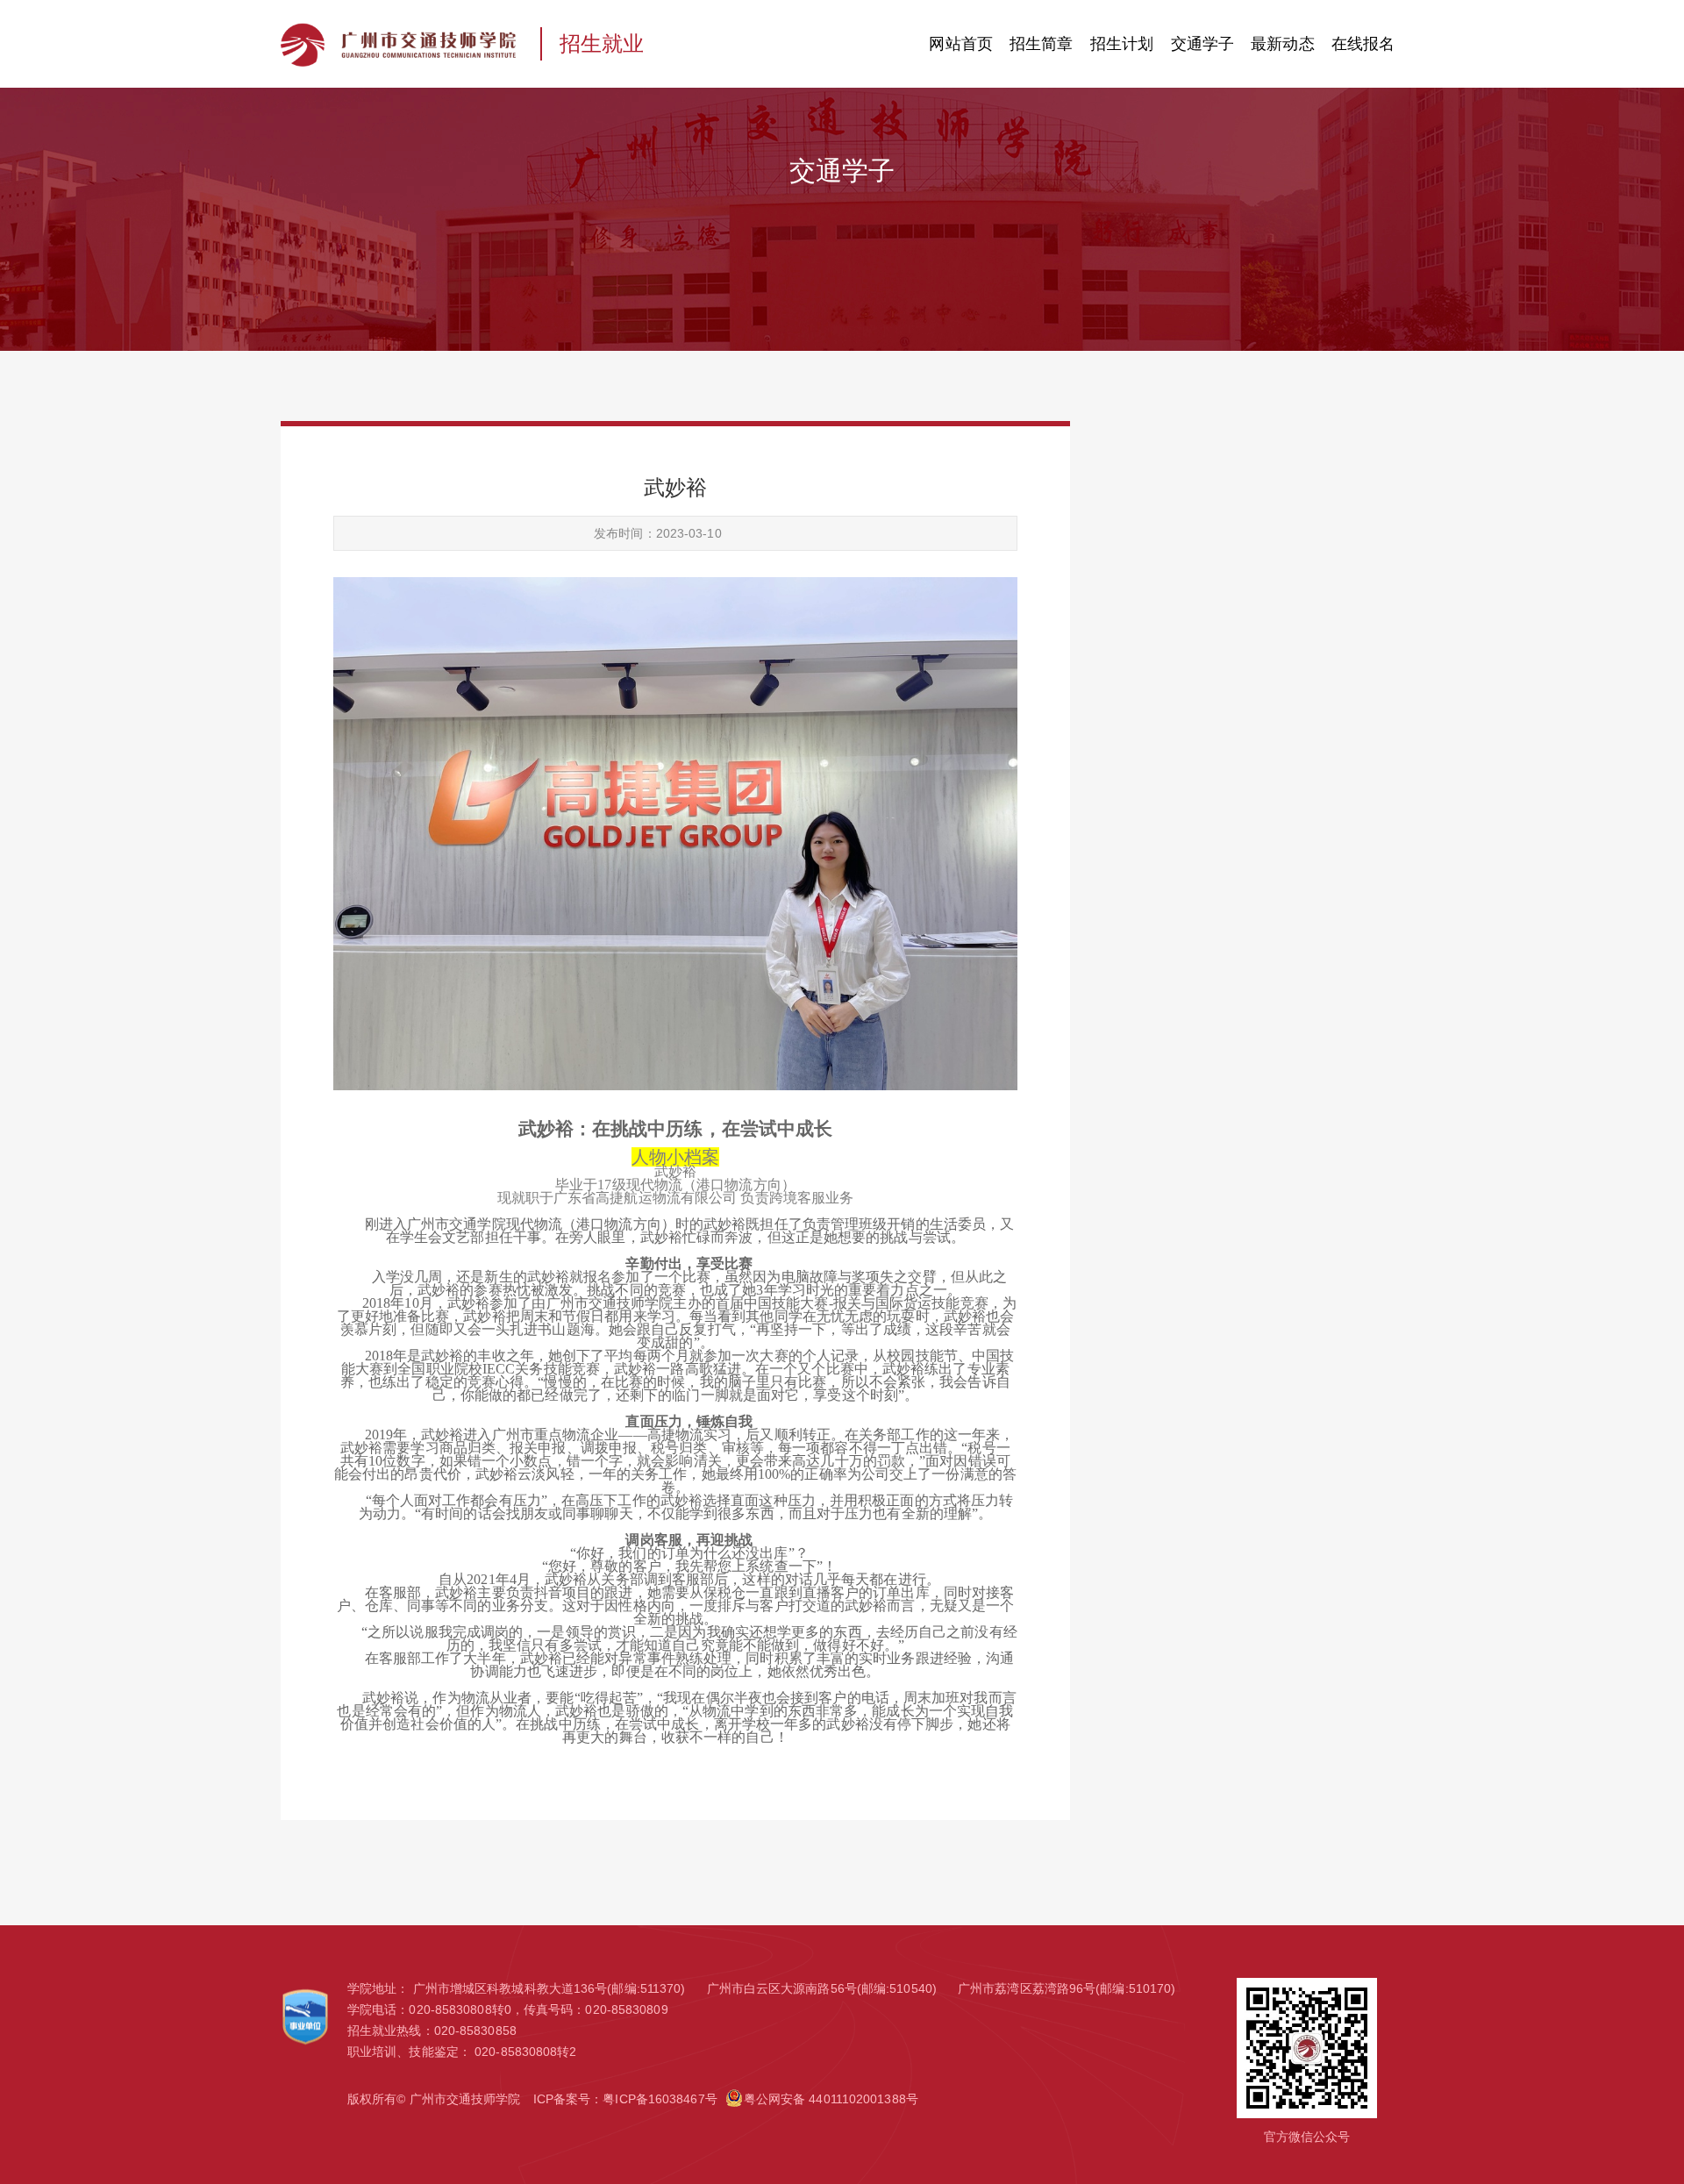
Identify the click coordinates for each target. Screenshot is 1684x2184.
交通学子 (1202, 44)
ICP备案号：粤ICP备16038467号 (625, 2099)
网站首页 (960, 44)
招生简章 (1041, 44)
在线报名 (1363, 44)
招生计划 (1122, 44)
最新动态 (1282, 44)
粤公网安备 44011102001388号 (831, 2099)
